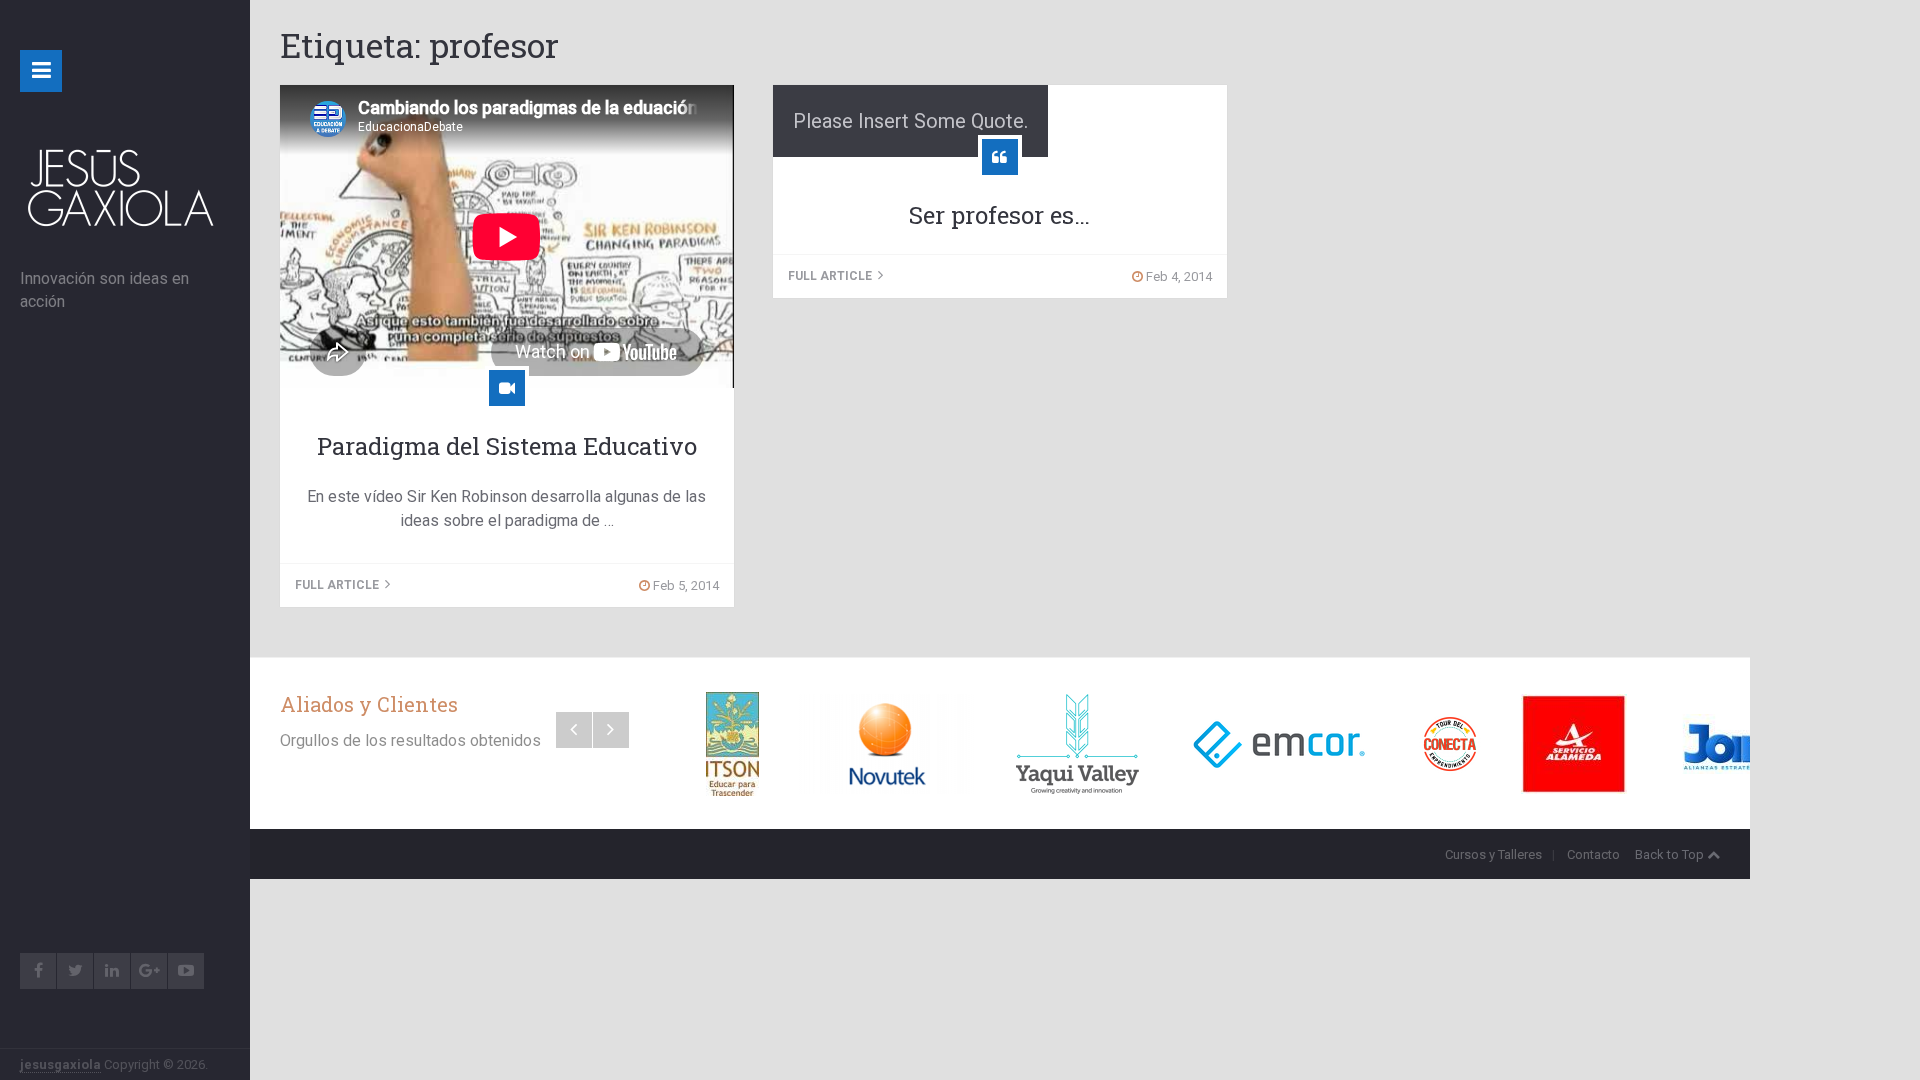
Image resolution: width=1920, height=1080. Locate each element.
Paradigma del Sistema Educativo (507, 446)
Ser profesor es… (999, 215)
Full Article (338, 585)
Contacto (1593, 854)
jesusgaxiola (60, 1064)
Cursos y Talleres (1493, 854)
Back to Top (1669, 854)
